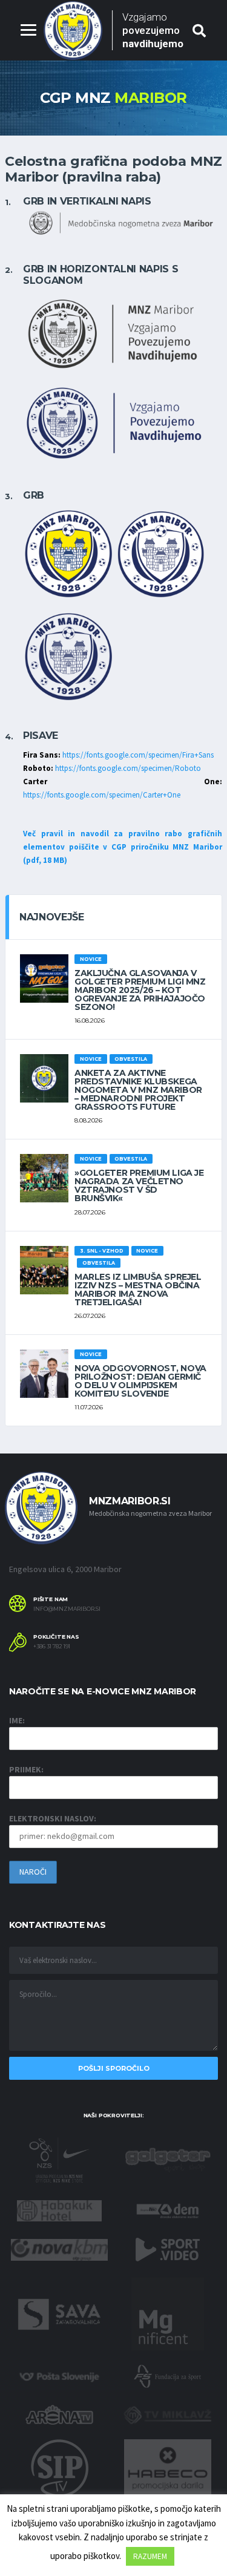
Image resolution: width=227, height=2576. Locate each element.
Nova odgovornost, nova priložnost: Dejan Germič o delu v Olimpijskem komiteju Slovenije (140, 1381)
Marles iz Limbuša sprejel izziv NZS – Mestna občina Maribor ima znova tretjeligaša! (138, 1290)
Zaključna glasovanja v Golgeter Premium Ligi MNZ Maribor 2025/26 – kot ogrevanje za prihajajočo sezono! (140, 990)
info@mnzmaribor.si (67, 1609)
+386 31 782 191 (52, 1647)
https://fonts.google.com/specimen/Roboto (128, 768)
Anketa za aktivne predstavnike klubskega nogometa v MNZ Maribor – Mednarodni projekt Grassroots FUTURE (138, 1090)
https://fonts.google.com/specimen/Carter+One (102, 795)
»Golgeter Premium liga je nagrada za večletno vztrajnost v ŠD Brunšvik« (139, 1185)
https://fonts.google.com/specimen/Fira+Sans (138, 755)
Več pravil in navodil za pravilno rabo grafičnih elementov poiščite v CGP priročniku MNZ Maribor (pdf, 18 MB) (123, 847)
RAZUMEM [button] (150, 2556)
